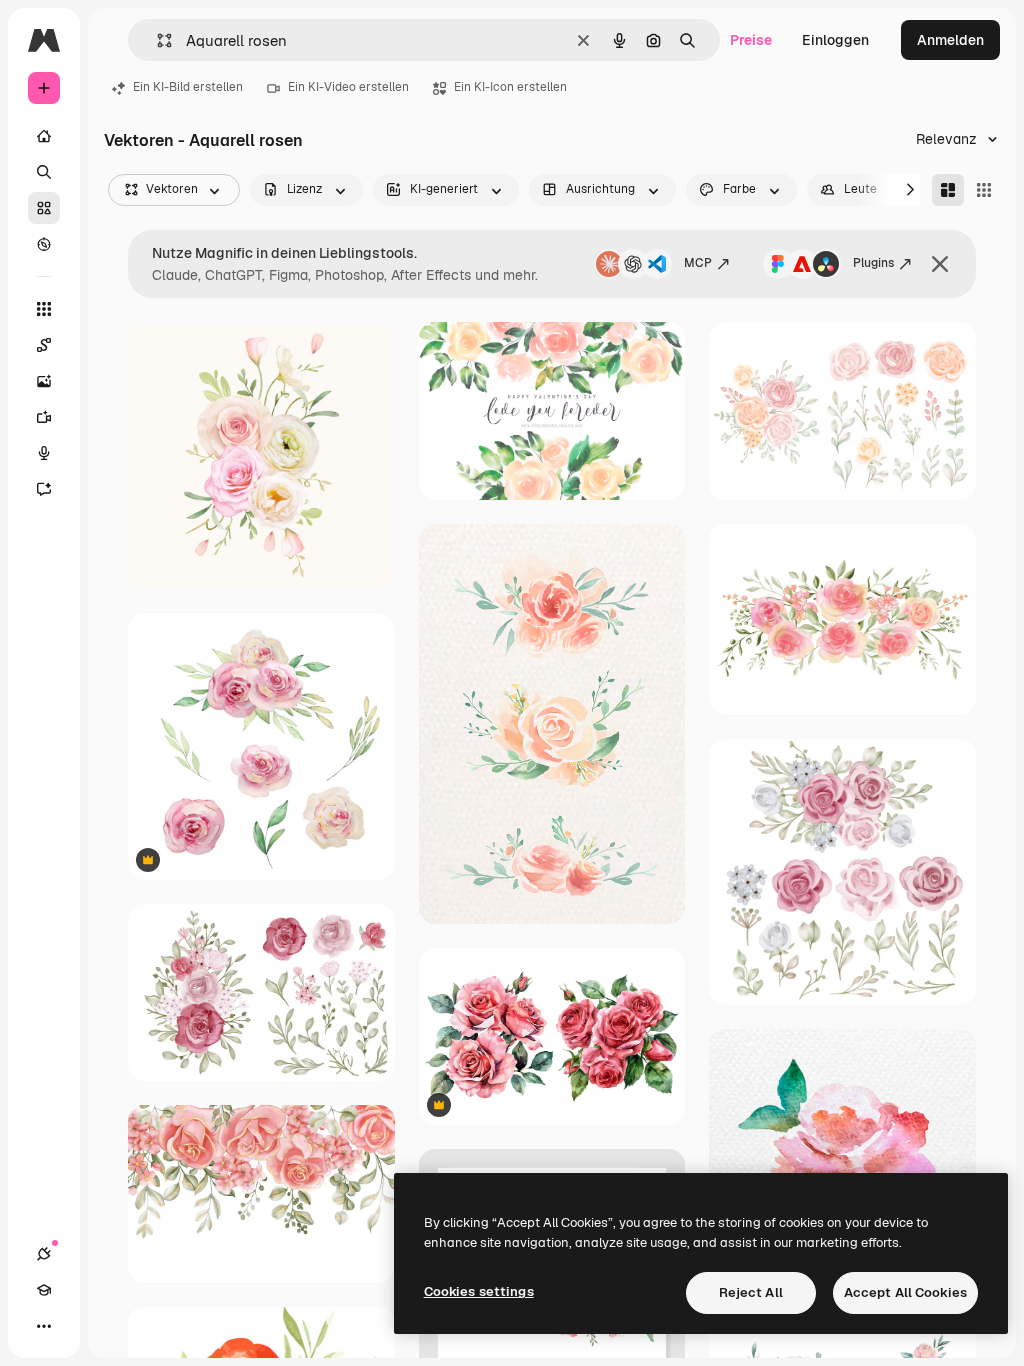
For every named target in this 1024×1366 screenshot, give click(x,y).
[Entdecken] (44, 244)
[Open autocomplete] (156, 40)
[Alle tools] (44, 309)
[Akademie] (44, 1290)
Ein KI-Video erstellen (348, 87)
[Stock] (44, 208)
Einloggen (835, 40)
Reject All (751, 1292)
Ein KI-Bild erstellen (188, 87)
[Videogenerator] (44, 417)
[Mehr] (44, 1326)
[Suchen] (44, 172)
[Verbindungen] (44, 1254)
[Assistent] (44, 489)
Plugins (873, 263)
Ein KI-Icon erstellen (510, 87)
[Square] (984, 190)
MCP (698, 263)
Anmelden (950, 40)
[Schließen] (940, 264)
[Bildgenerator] (44, 381)
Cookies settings (479, 1291)
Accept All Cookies (905, 1292)
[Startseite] (44, 136)
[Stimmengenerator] (44, 453)
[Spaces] (44, 345)
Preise (751, 40)
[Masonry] (948, 190)
